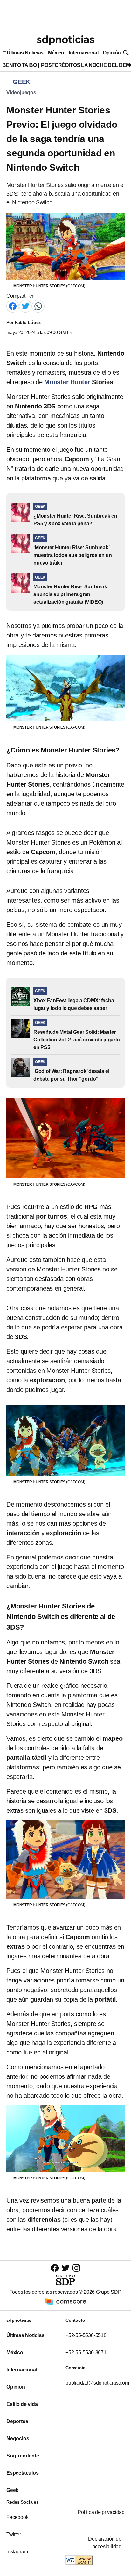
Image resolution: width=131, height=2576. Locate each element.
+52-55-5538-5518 (86, 2335)
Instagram (17, 2552)
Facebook (17, 2517)
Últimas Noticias (25, 53)
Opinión (112, 53)
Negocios (18, 2439)
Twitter (14, 2534)
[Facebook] (13, 306)
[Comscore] (65, 2301)
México (56, 53)
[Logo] (65, 40)
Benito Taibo (19, 65)
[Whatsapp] (38, 306)
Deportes (17, 2421)
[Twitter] (25, 306)
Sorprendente (23, 2456)
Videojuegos (21, 93)
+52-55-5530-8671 (86, 2353)
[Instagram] (76, 2268)
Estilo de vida (22, 2404)
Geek (12, 2490)
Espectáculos (23, 2473)
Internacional (83, 53)
